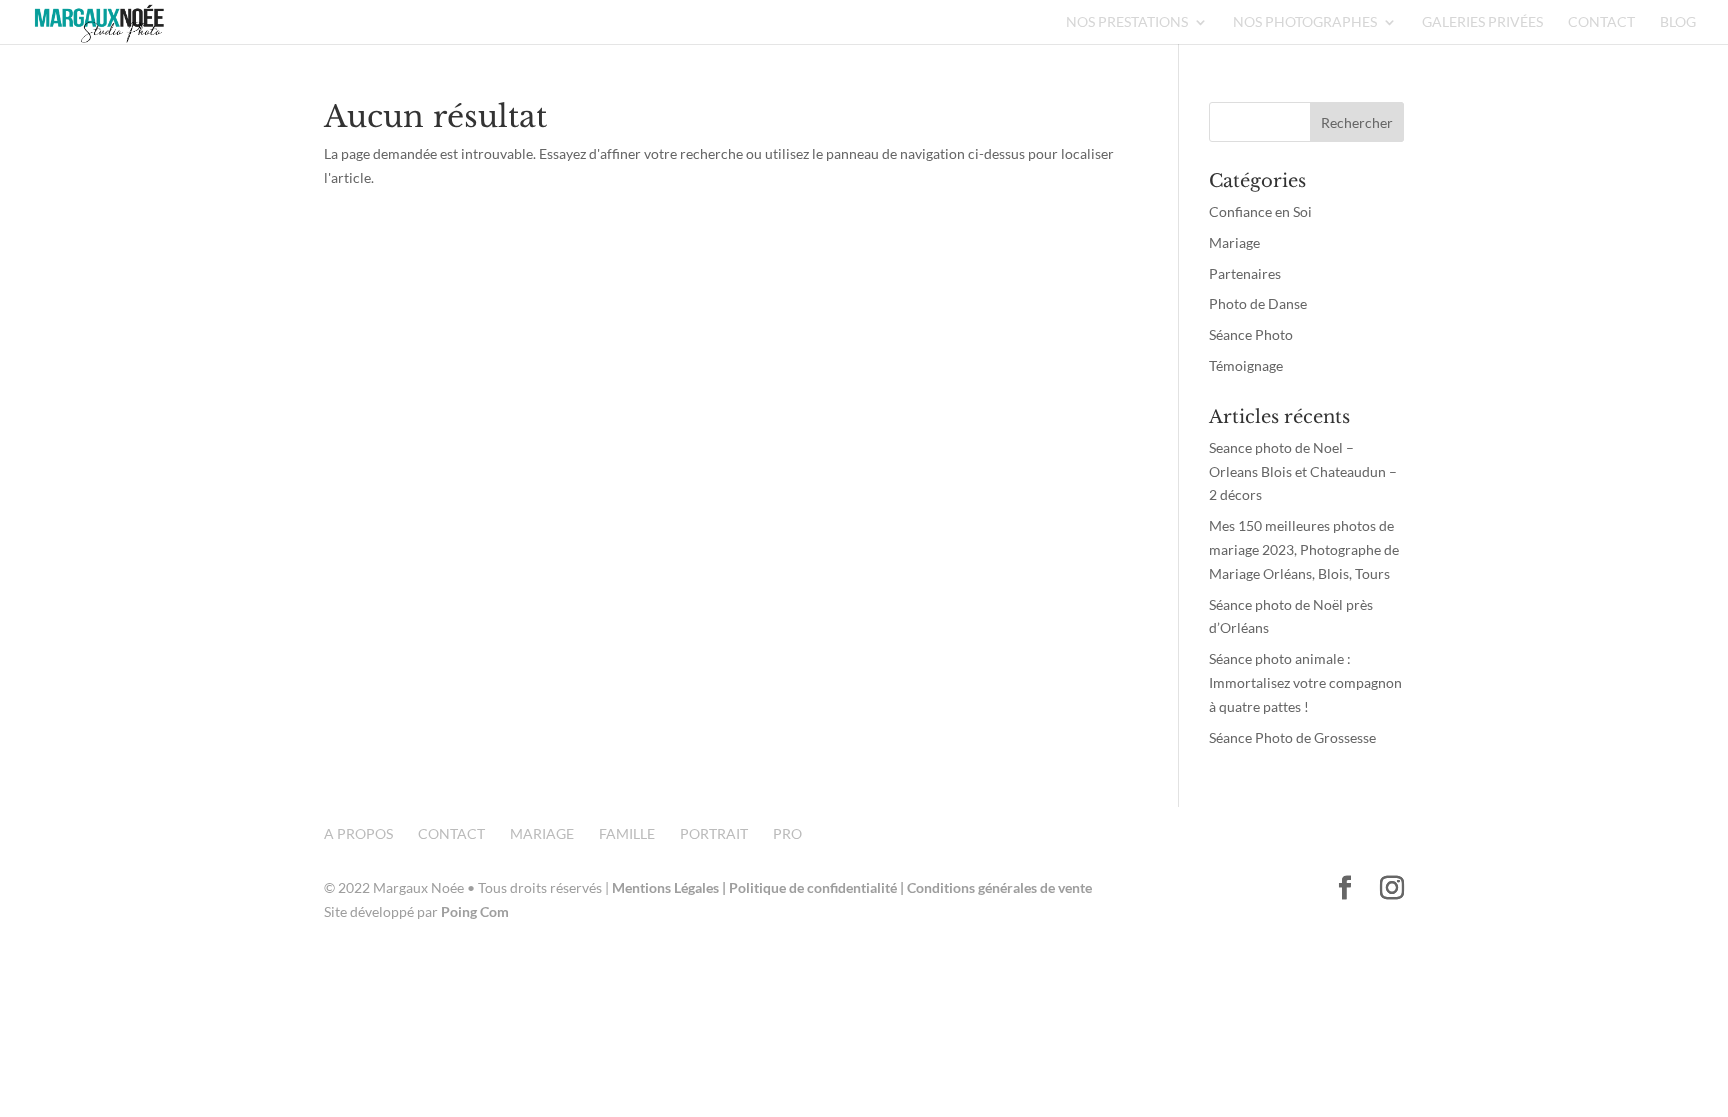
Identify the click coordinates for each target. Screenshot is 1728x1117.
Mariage (1234, 242)
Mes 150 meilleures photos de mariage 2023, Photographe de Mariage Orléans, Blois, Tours (1304, 549)
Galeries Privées (1482, 22)
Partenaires (1245, 273)
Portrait (714, 833)
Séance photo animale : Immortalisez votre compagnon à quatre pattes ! (1305, 682)
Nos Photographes (1305, 22)
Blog (1678, 22)
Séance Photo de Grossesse (1292, 737)
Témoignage (1246, 365)
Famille (627, 833)
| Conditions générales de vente (996, 887)
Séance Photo (1251, 334)
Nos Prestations (1127, 22)
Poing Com (475, 911)
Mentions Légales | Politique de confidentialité (756, 887)
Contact (1601, 22)
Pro (787, 833)
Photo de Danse (1258, 303)
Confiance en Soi (1260, 211)
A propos (358, 833)
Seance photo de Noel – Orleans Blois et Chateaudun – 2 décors (1303, 471)
